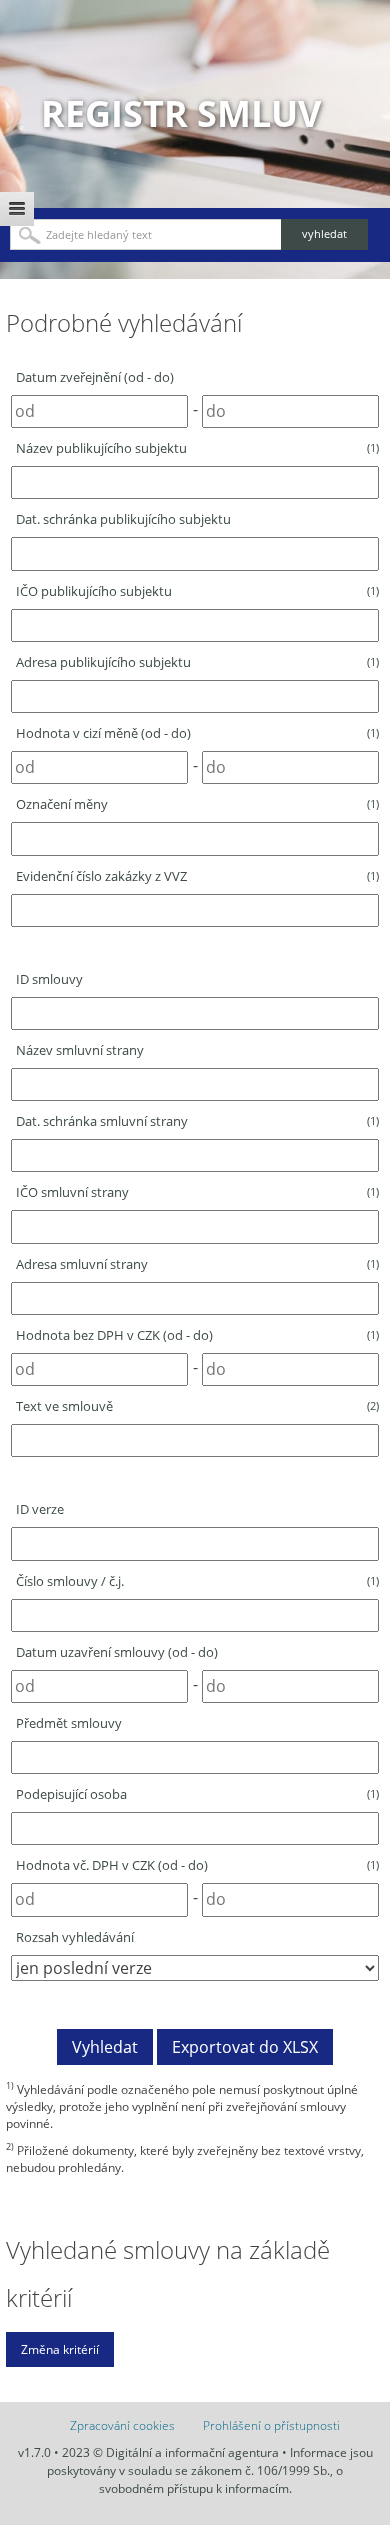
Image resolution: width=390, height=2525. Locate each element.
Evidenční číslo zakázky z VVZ (197, 876)
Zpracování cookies (122, 2425)
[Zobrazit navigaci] (17, 209)
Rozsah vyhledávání (75, 1937)
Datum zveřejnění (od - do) (95, 377)
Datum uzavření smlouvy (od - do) (117, 1652)
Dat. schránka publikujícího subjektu (123, 519)
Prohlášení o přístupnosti (271, 2425)
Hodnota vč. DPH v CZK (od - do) (197, 1865)
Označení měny (197, 804)
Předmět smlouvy (69, 1723)
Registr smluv (181, 113)
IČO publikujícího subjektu (197, 591)
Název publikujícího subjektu (197, 448)
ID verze (40, 1509)
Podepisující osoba (197, 1794)
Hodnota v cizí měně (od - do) (197, 733)
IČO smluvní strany (197, 1192)
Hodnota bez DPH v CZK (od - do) (197, 1335)
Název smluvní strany (80, 1050)
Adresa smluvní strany (197, 1264)
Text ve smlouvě (197, 1406)
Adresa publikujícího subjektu (197, 662)
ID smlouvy (49, 979)
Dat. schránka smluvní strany (197, 1121)
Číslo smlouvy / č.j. (197, 1581)
